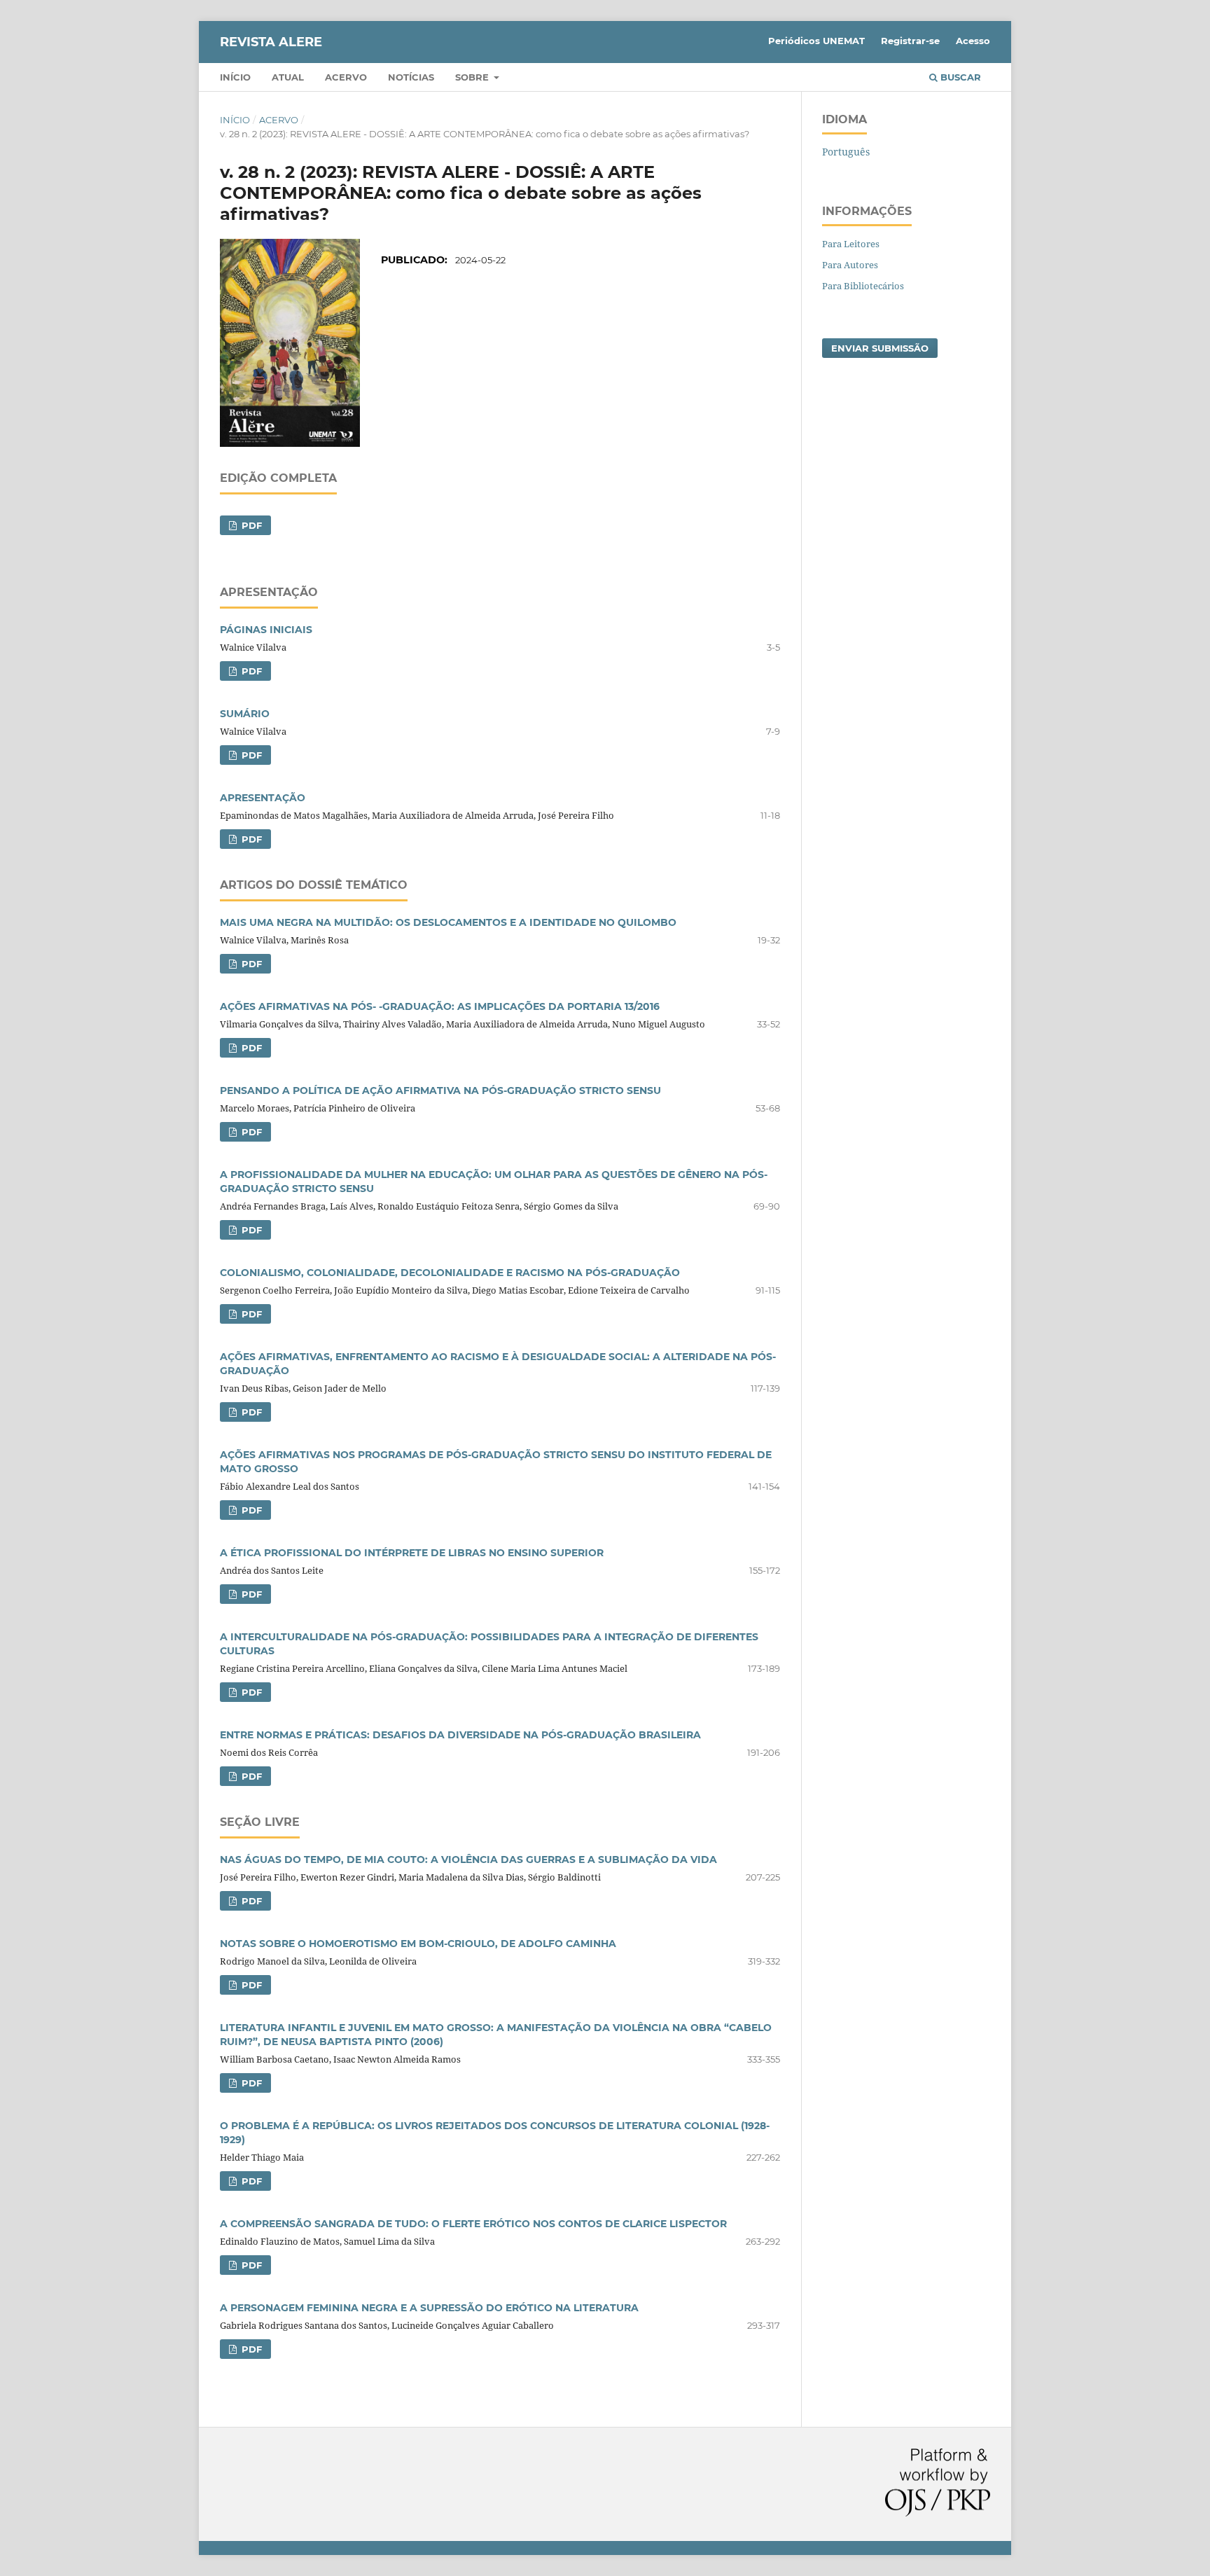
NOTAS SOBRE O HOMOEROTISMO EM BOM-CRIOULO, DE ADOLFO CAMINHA (418, 1944)
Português (846, 152)
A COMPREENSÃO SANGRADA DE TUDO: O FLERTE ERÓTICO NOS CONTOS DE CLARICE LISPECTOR (473, 2224)
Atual (288, 77)
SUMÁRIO (245, 714)
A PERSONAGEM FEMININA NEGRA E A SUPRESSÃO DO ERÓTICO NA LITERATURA (429, 2308)
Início (235, 77)
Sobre (473, 77)
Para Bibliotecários (863, 286)
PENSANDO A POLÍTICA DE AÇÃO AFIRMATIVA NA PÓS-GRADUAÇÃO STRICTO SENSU (440, 1090)
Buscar (959, 77)
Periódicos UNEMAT (816, 41)
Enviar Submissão (880, 348)
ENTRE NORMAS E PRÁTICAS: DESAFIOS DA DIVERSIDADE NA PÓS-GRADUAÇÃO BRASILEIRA (460, 1735)
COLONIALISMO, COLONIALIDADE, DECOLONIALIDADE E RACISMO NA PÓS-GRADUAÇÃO (450, 1273)
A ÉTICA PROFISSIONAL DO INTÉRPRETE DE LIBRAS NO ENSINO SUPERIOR (412, 1553)
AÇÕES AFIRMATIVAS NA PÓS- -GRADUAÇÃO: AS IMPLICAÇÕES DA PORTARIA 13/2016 (440, 1006)
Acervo (346, 77)
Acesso (973, 41)
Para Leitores (851, 244)
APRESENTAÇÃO (263, 798)
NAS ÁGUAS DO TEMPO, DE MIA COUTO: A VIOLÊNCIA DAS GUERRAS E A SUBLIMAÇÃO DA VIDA (468, 1860)
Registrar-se (910, 41)
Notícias (411, 77)
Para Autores (850, 265)
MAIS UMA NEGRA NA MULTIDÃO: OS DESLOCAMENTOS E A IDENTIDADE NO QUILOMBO (448, 922)
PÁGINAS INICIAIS (266, 630)
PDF (250, 525)
